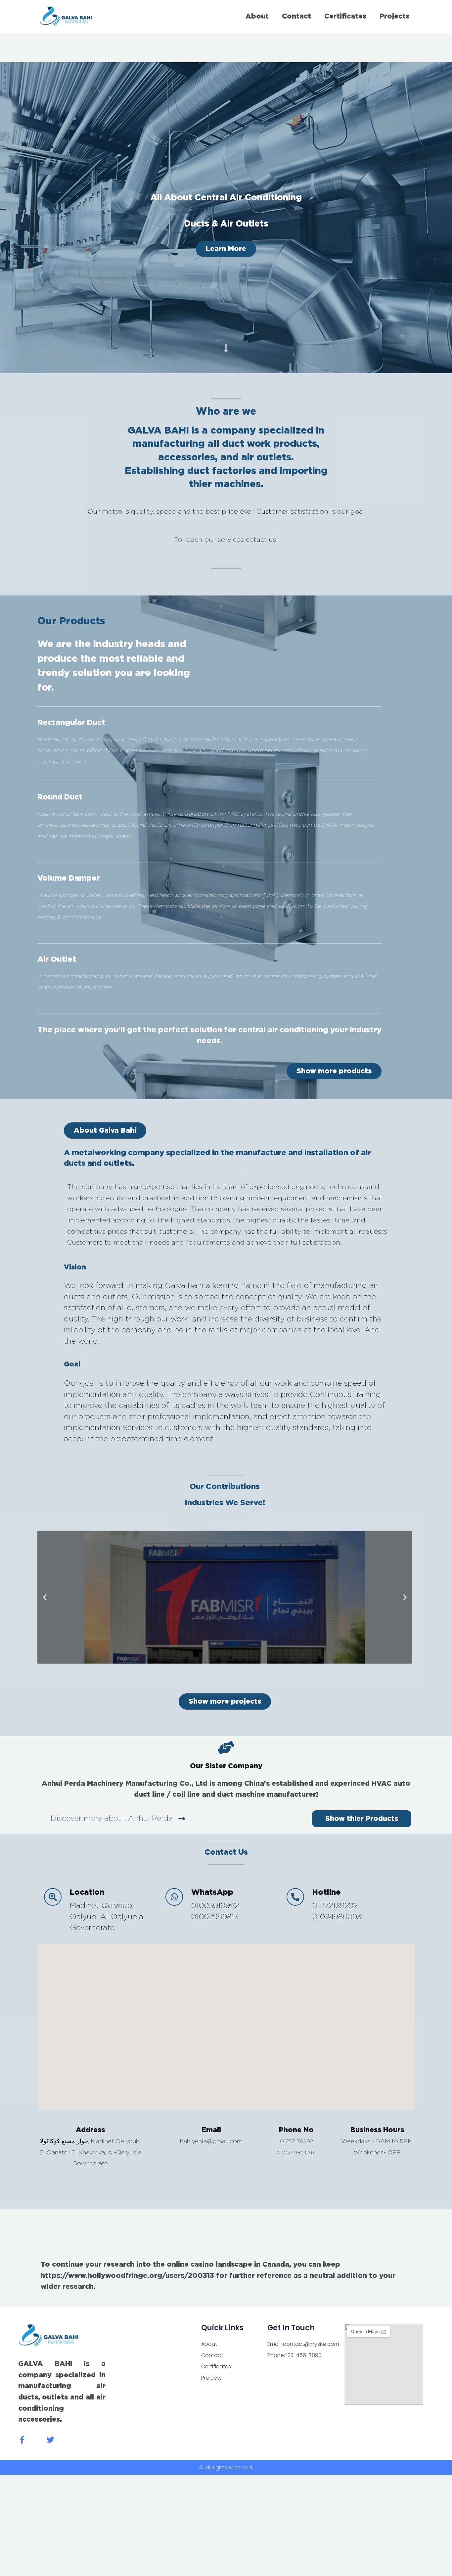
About (257, 16)
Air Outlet (57, 960)
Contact (296, 16)
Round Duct (60, 797)
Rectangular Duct (71, 723)
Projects (394, 16)
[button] (105, 1131)
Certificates (345, 16)
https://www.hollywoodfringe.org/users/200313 (127, 2276)
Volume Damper (69, 878)
